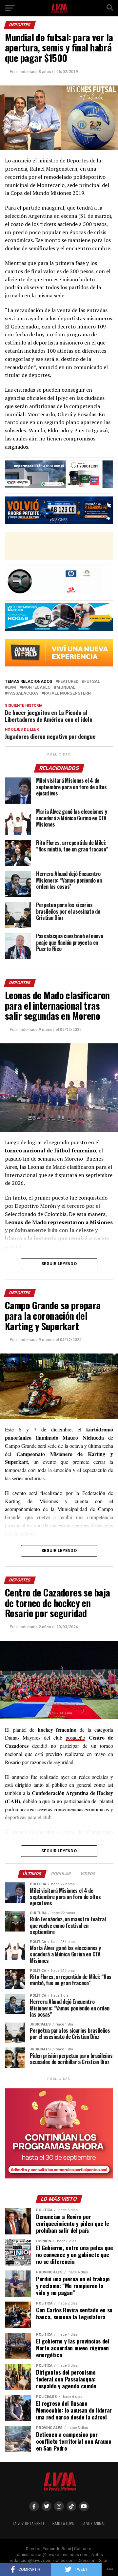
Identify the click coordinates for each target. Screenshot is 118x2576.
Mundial (66, 688)
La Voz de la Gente (29, 2523)
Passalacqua (23, 693)
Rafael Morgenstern (67, 693)
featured (68, 682)
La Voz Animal (93, 2523)
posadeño (75, 1737)
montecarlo (36, 688)
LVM (12, 688)
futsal (92, 682)
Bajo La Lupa (63, 2523)
